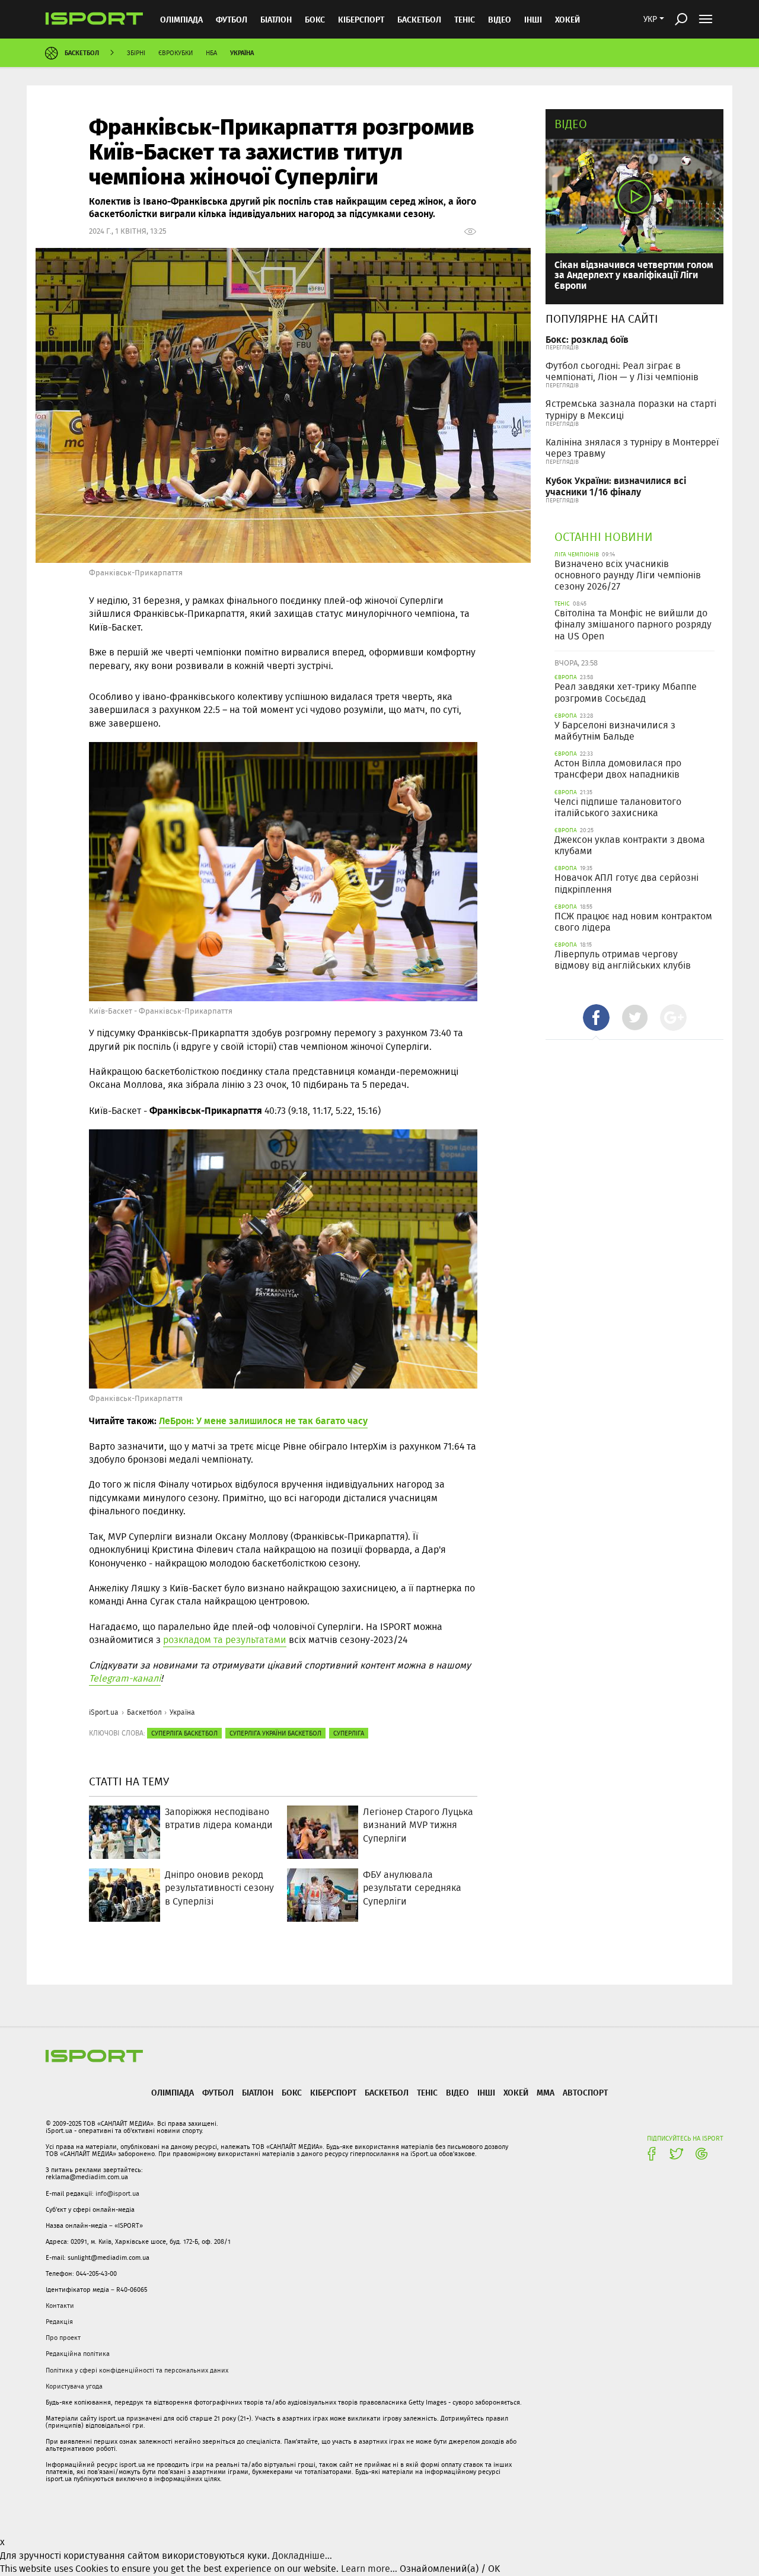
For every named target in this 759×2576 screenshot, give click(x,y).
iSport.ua (104, 1712)
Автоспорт (585, 2092)
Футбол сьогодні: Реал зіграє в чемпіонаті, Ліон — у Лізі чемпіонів (622, 371)
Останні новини (604, 536)
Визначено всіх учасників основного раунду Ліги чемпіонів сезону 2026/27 (628, 575)
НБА (211, 53)
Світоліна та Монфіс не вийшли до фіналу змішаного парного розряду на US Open (633, 624)
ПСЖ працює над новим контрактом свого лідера (633, 922)
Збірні (136, 53)
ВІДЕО (500, 19)
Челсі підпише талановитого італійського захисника (618, 807)
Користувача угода (74, 2386)
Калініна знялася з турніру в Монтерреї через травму (632, 448)
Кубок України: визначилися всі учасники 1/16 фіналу (616, 486)
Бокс (315, 19)
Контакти (60, 2306)
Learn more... (369, 2569)
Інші (533, 19)
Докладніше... (302, 2556)
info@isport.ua (117, 2193)
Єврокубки (176, 53)
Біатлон (276, 19)
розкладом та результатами (225, 1640)
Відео (571, 124)
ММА (546, 2092)
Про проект (63, 2338)
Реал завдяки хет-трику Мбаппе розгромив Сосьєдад (626, 692)
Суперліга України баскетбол (275, 1733)
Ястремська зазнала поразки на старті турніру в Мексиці (631, 409)
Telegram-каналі (125, 1678)
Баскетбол (419, 19)
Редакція (59, 2322)
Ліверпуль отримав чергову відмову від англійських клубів (623, 960)
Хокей (567, 19)
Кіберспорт (361, 19)
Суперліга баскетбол (184, 1733)
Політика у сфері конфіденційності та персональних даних (137, 2370)
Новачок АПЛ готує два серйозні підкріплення (626, 883)
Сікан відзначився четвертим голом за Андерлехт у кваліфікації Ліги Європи (634, 275)
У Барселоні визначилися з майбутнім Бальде (615, 731)
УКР (650, 19)
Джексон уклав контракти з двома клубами (630, 845)
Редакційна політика (78, 2354)
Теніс (465, 19)
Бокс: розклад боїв (587, 339)
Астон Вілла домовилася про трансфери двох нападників (618, 769)
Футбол (232, 19)
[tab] (596, 1018)
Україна (242, 52)
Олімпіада (181, 19)
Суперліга (349, 1733)
